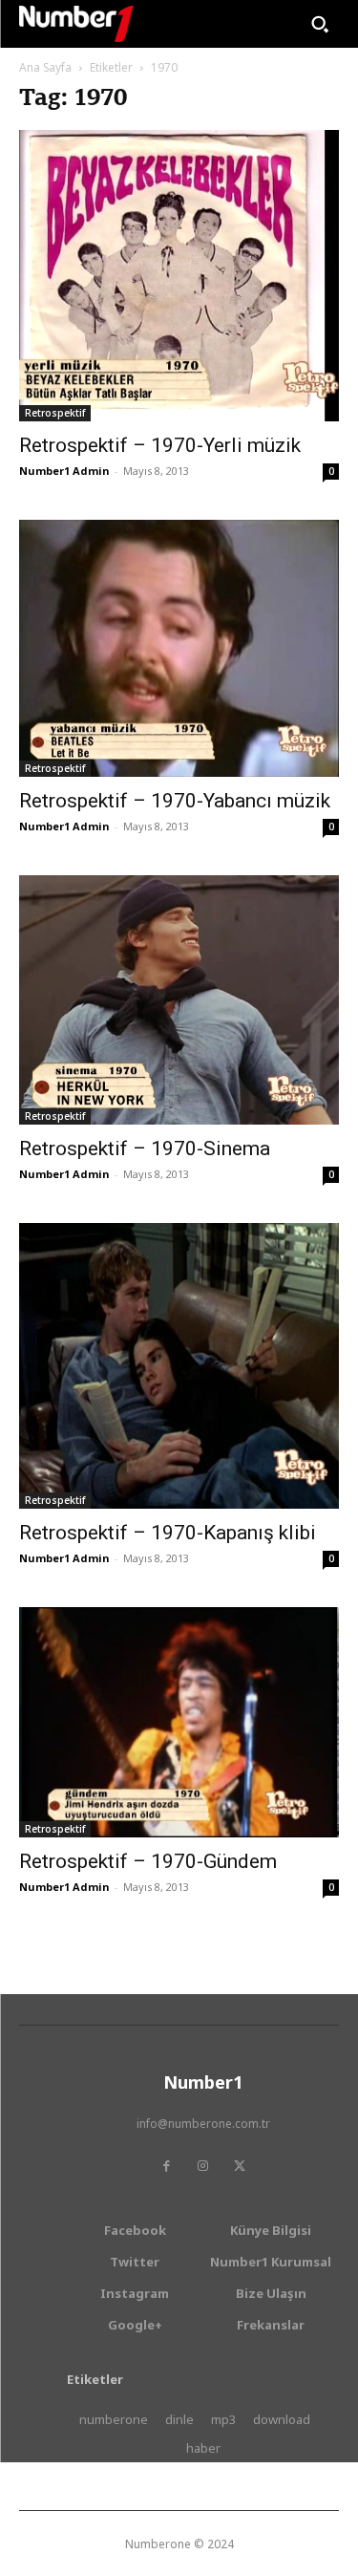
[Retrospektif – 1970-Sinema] (179, 1000)
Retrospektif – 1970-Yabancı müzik (175, 801)
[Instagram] (203, 2166)
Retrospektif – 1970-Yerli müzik (160, 445)
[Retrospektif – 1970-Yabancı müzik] (179, 648)
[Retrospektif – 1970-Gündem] (179, 1722)
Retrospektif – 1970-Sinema (145, 1148)
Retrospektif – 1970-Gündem (148, 1861)
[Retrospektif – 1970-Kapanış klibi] (179, 1366)
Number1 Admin (64, 471)
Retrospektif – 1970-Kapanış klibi (168, 1533)
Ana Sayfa (45, 67)
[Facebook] (167, 2166)
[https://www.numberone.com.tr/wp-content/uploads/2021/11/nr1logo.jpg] (76, 24)
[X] (240, 2166)
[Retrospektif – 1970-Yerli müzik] (179, 276)
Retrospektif (55, 413)
